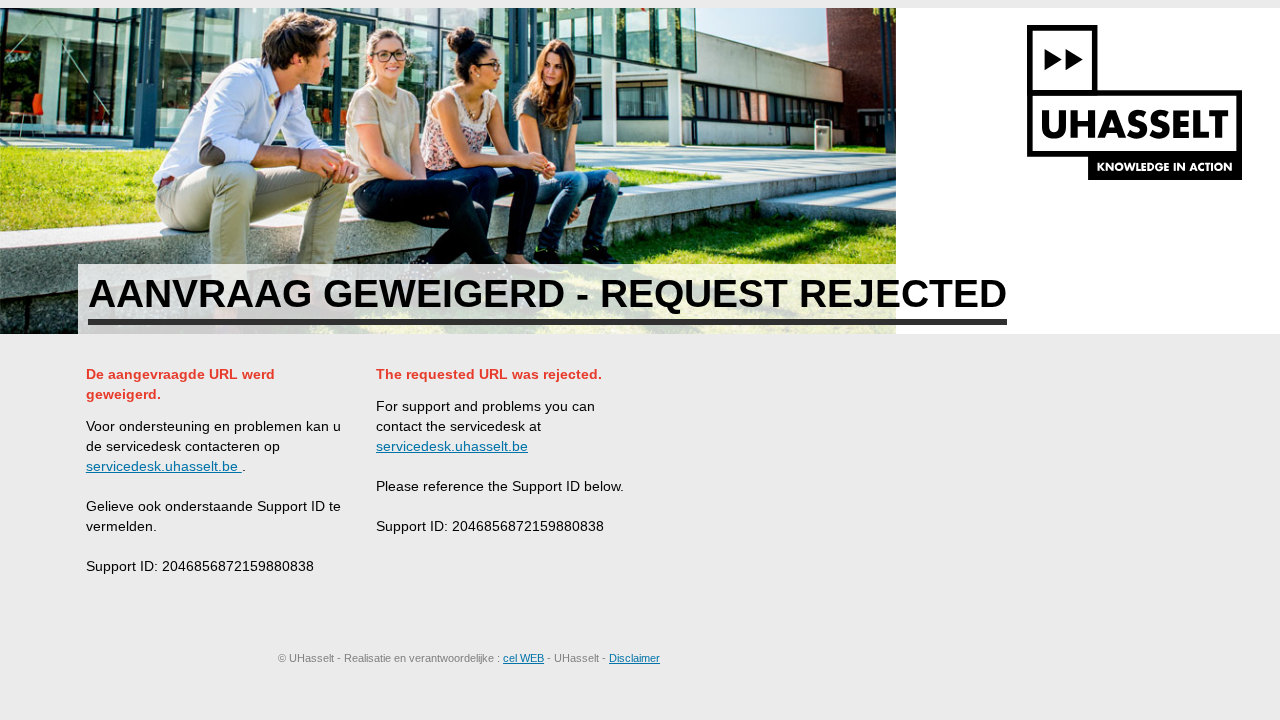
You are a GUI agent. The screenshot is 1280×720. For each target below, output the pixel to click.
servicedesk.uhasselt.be (164, 466)
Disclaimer (634, 658)
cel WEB (523, 658)
